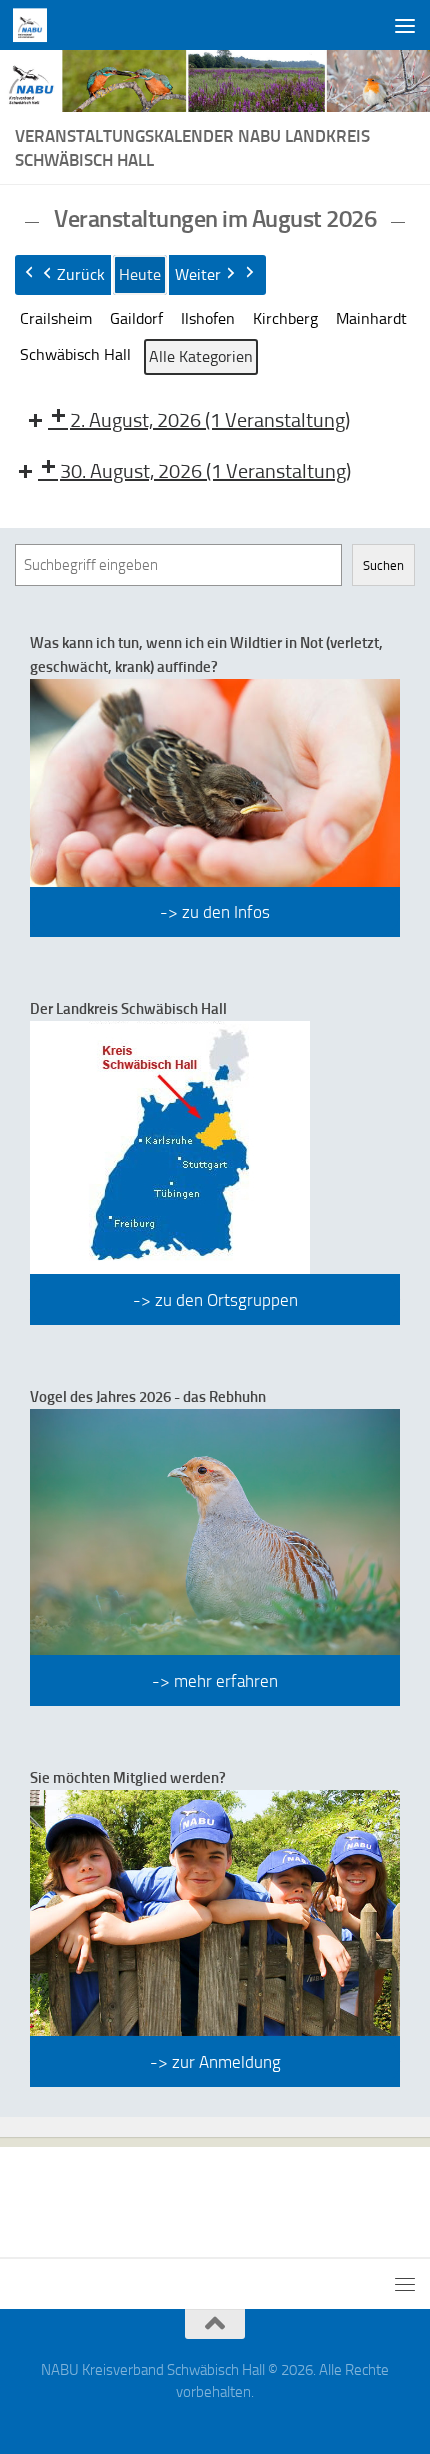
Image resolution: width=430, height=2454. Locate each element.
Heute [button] (140, 274)
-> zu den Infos (215, 912)
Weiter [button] (198, 274)
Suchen (383, 565)
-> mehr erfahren (215, 1681)
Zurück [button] (81, 274)
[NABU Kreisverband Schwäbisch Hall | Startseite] (35, 25)
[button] (56, 319)
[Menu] (405, 25)
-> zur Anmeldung (215, 2062)
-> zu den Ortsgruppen (215, 1300)
